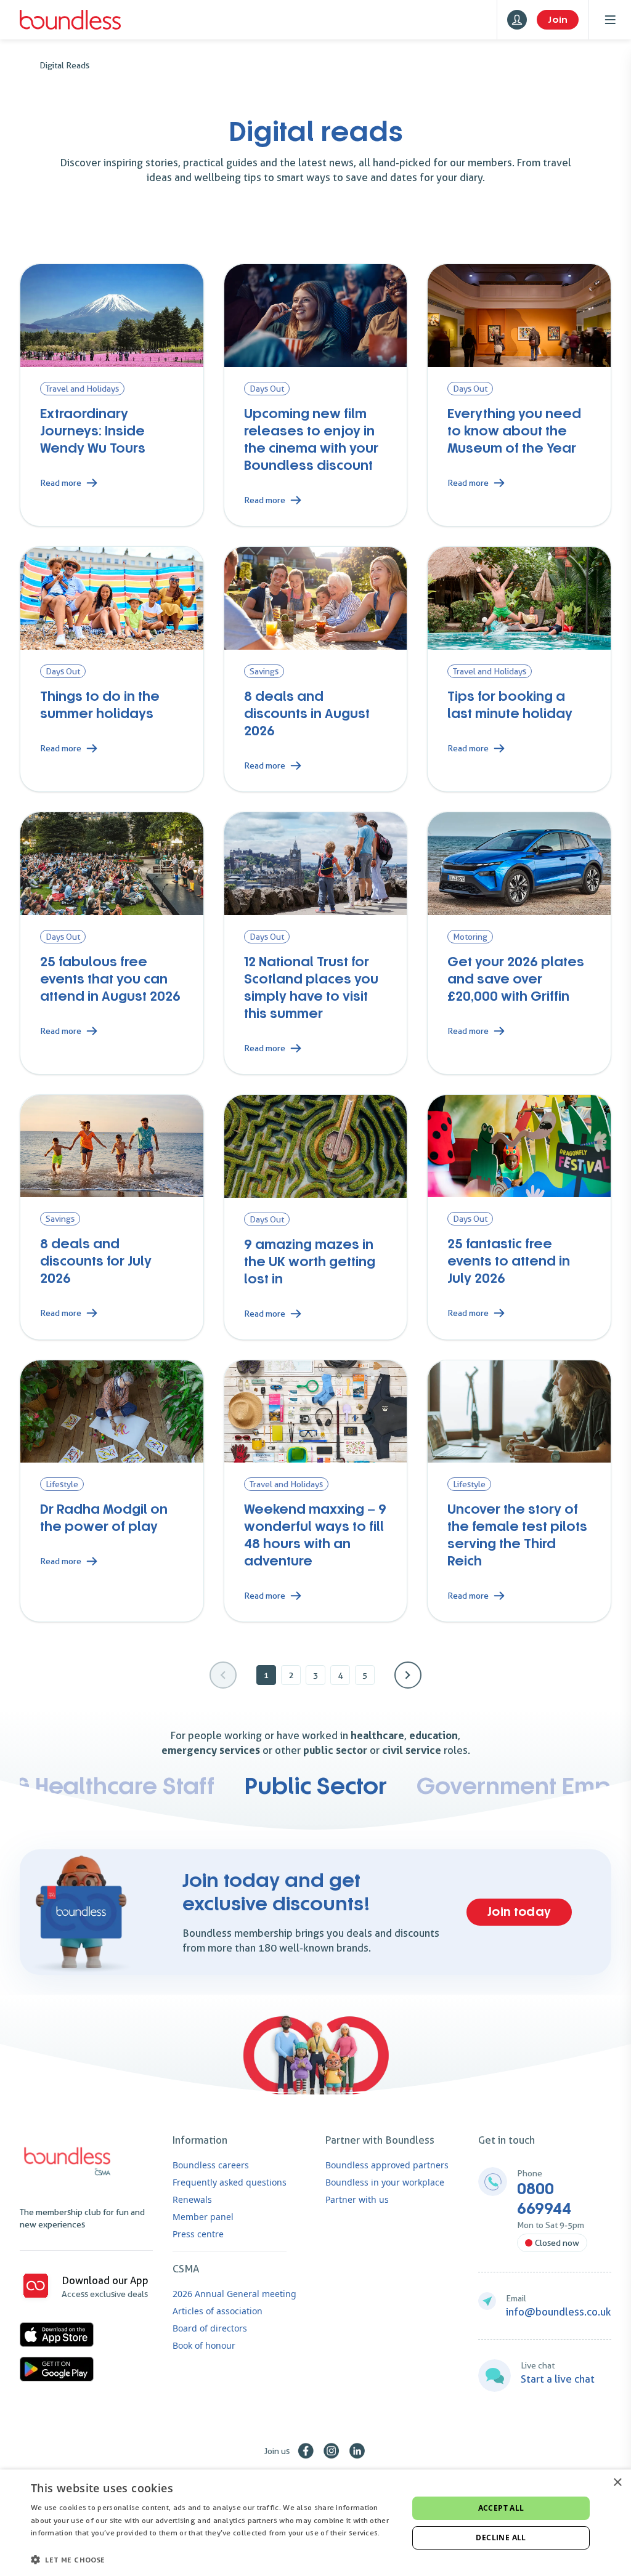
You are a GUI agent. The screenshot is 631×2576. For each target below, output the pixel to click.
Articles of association (218, 2311)
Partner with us (357, 2199)
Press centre (198, 2234)
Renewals (192, 2199)
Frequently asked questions (230, 2182)
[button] (214, 2559)
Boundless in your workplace (385, 2182)
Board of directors (210, 2328)
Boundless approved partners (387, 2165)
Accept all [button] (501, 2508)
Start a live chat (558, 2379)
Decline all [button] (501, 2538)
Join (558, 20)
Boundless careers (211, 2165)
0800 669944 (544, 2199)
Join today (519, 1912)
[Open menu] (610, 20)
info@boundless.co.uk (559, 2312)
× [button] (617, 2483)
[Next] (408, 1675)
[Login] (517, 20)
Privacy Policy (55, 2546)
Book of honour (204, 2345)
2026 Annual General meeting (234, 2294)
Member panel (203, 2217)
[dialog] (315, 2523)
